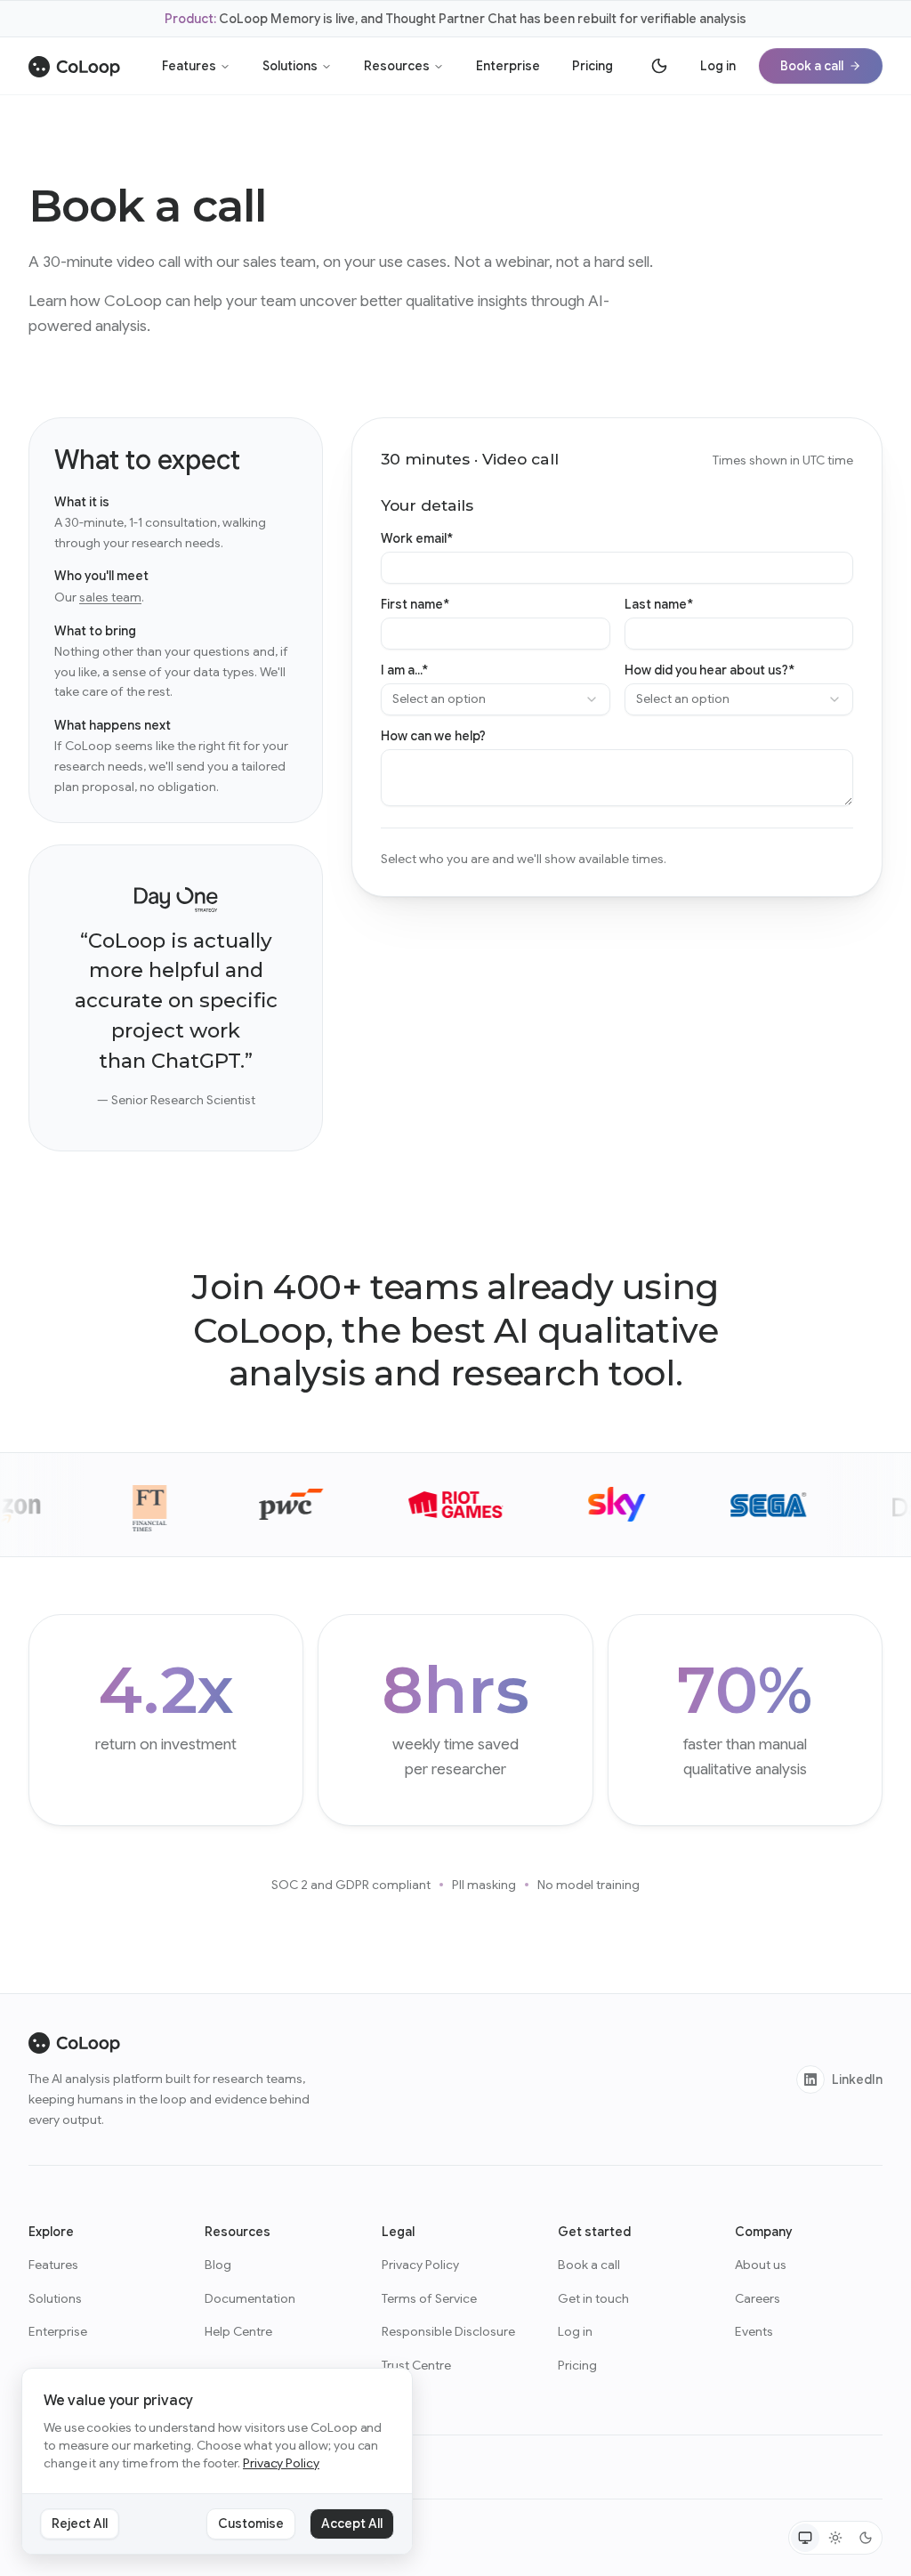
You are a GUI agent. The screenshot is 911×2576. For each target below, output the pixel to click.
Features (189, 66)
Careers (758, 2298)
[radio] (805, 2538)
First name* (415, 604)
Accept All (352, 2524)
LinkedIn (857, 2079)
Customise (251, 2524)
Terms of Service (429, 2298)
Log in (718, 66)
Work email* (417, 538)
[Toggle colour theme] (659, 66)
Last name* (659, 604)
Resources (397, 66)
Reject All (80, 2524)
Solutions (290, 66)
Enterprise (508, 66)
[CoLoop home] (74, 66)
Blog (218, 2265)
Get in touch (593, 2298)
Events (754, 2331)
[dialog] (217, 2462)
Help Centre (238, 2331)
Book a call (812, 66)
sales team (110, 597)
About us (761, 2265)
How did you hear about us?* (709, 670)
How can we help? (433, 736)
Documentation (250, 2298)
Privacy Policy (420, 2265)
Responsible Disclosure (448, 2331)
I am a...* (404, 670)
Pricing (593, 66)
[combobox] (495, 699)
